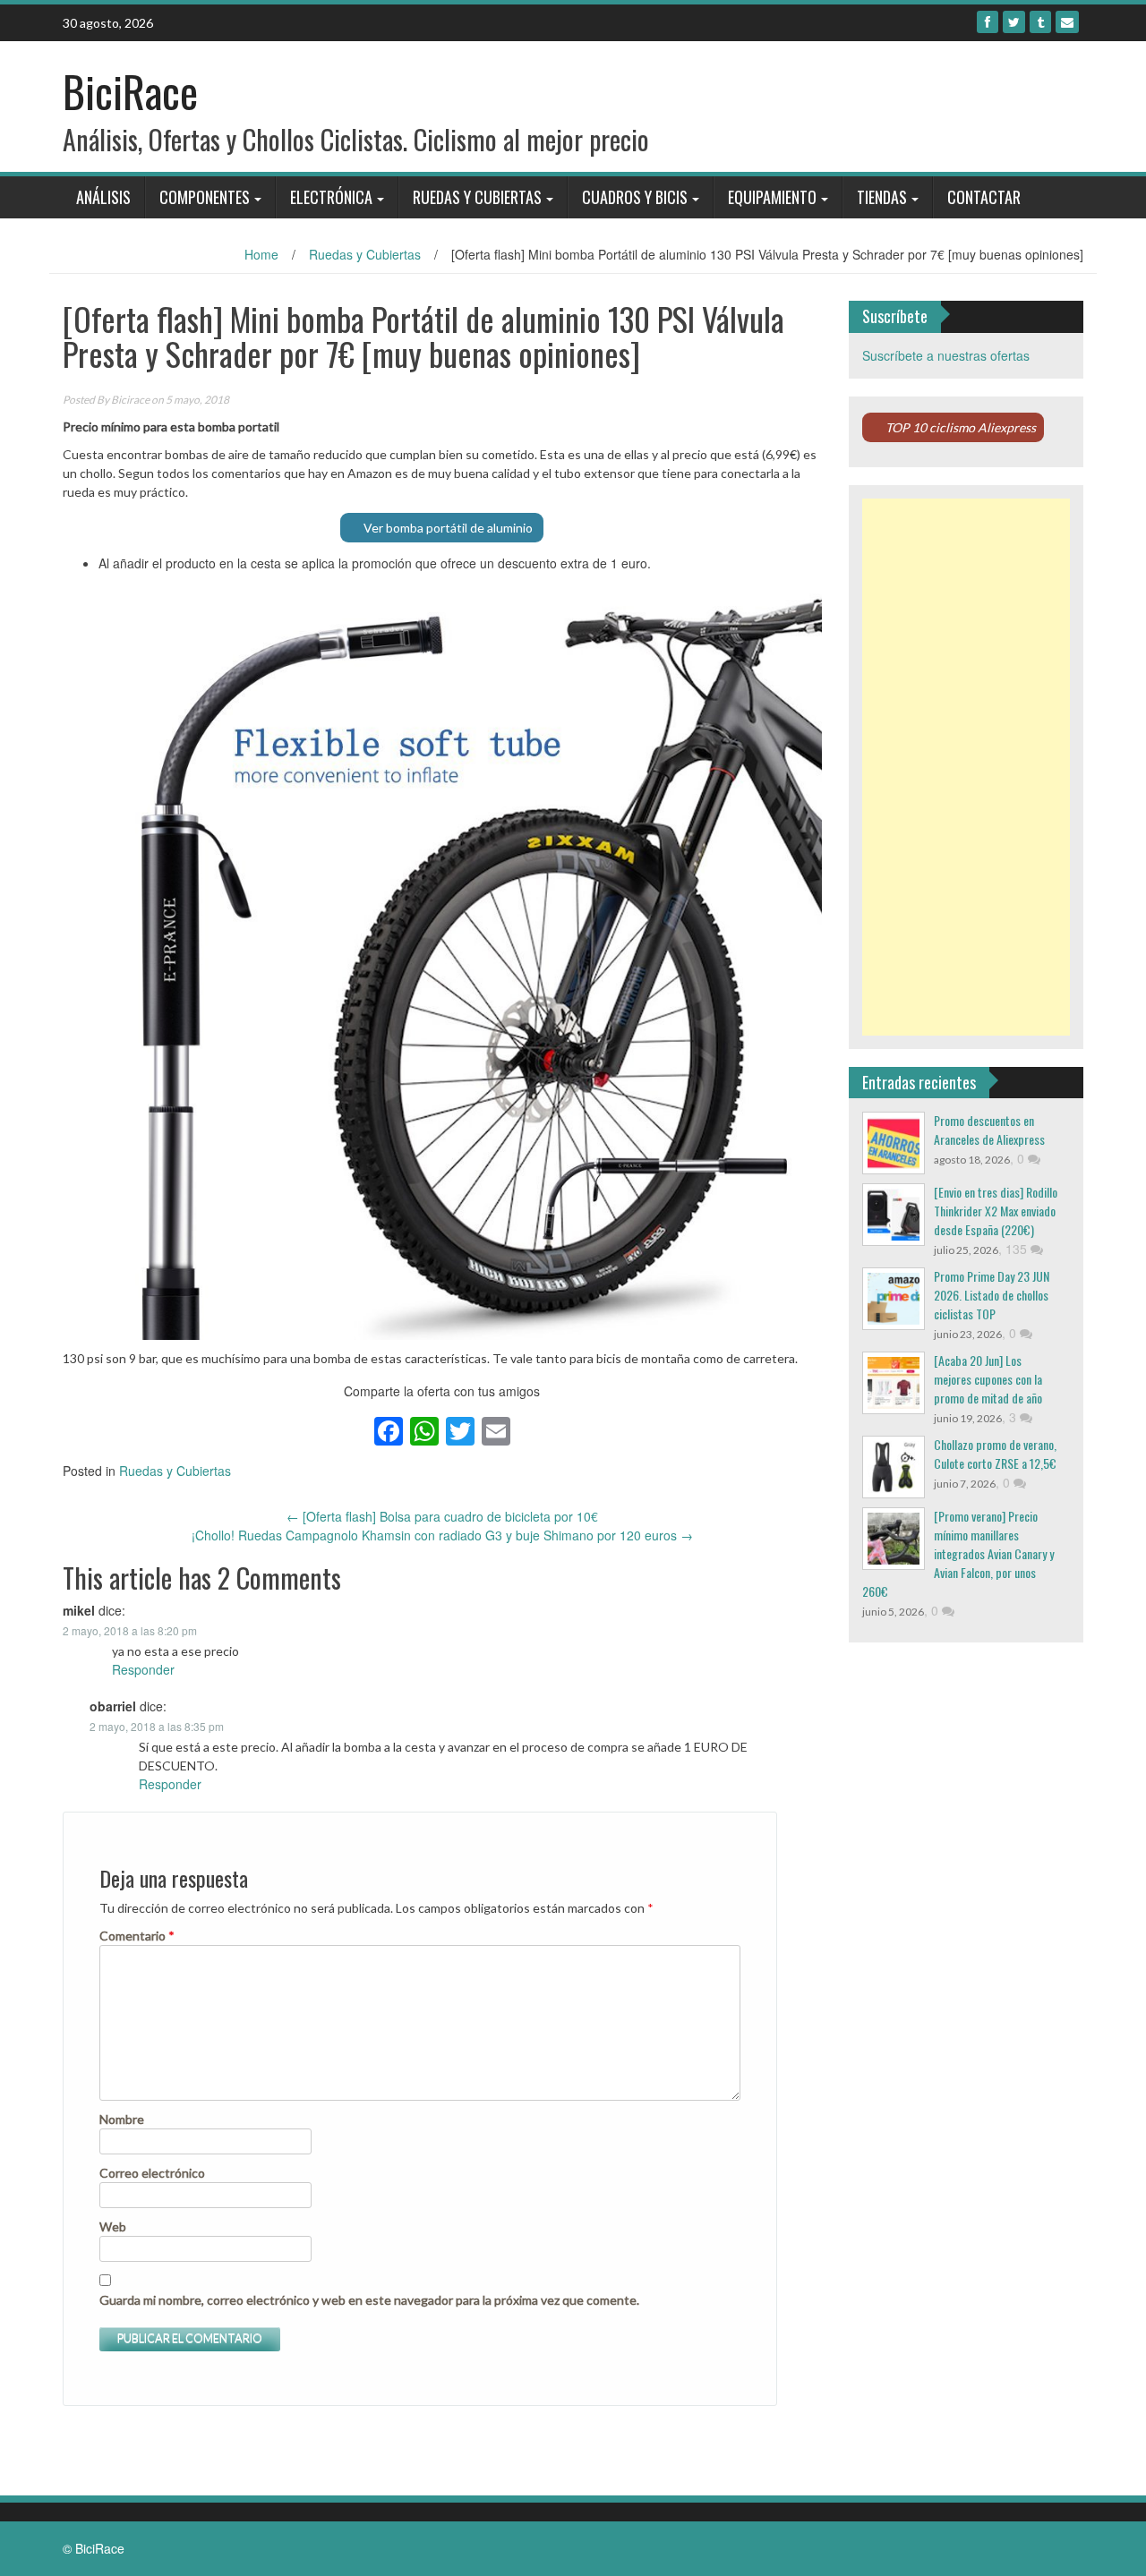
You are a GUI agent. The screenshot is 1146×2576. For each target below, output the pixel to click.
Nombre (122, 2119)
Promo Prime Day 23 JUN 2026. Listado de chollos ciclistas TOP (992, 1295)
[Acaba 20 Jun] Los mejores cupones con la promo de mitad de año (988, 1379)
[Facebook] (988, 22)
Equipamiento (772, 197)
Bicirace (130, 400)
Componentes (205, 197)
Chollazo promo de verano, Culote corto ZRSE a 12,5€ (995, 1454)
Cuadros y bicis (635, 197)
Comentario (137, 1936)
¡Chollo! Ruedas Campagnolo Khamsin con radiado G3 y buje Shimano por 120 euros (442, 1535)
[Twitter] (1014, 22)
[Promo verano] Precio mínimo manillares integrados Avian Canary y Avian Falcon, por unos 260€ (958, 1553)
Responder (143, 1669)
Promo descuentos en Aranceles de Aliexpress (989, 1130)
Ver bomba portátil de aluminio (449, 528)
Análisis (103, 197)
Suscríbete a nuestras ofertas (946, 355)
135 (1018, 1249)
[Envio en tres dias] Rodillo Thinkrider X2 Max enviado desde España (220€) (996, 1211)
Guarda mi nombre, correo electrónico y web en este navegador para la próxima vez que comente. (369, 2300)
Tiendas (882, 197)
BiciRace (130, 91)
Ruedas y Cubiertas (477, 197)
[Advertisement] (966, 767)
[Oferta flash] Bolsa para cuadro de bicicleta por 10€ (442, 1516)
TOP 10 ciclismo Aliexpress (961, 427)
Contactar (984, 197)
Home (261, 254)
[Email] (1067, 22)
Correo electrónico (152, 2173)
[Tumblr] (1040, 22)
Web (113, 2226)
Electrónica (331, 197)
